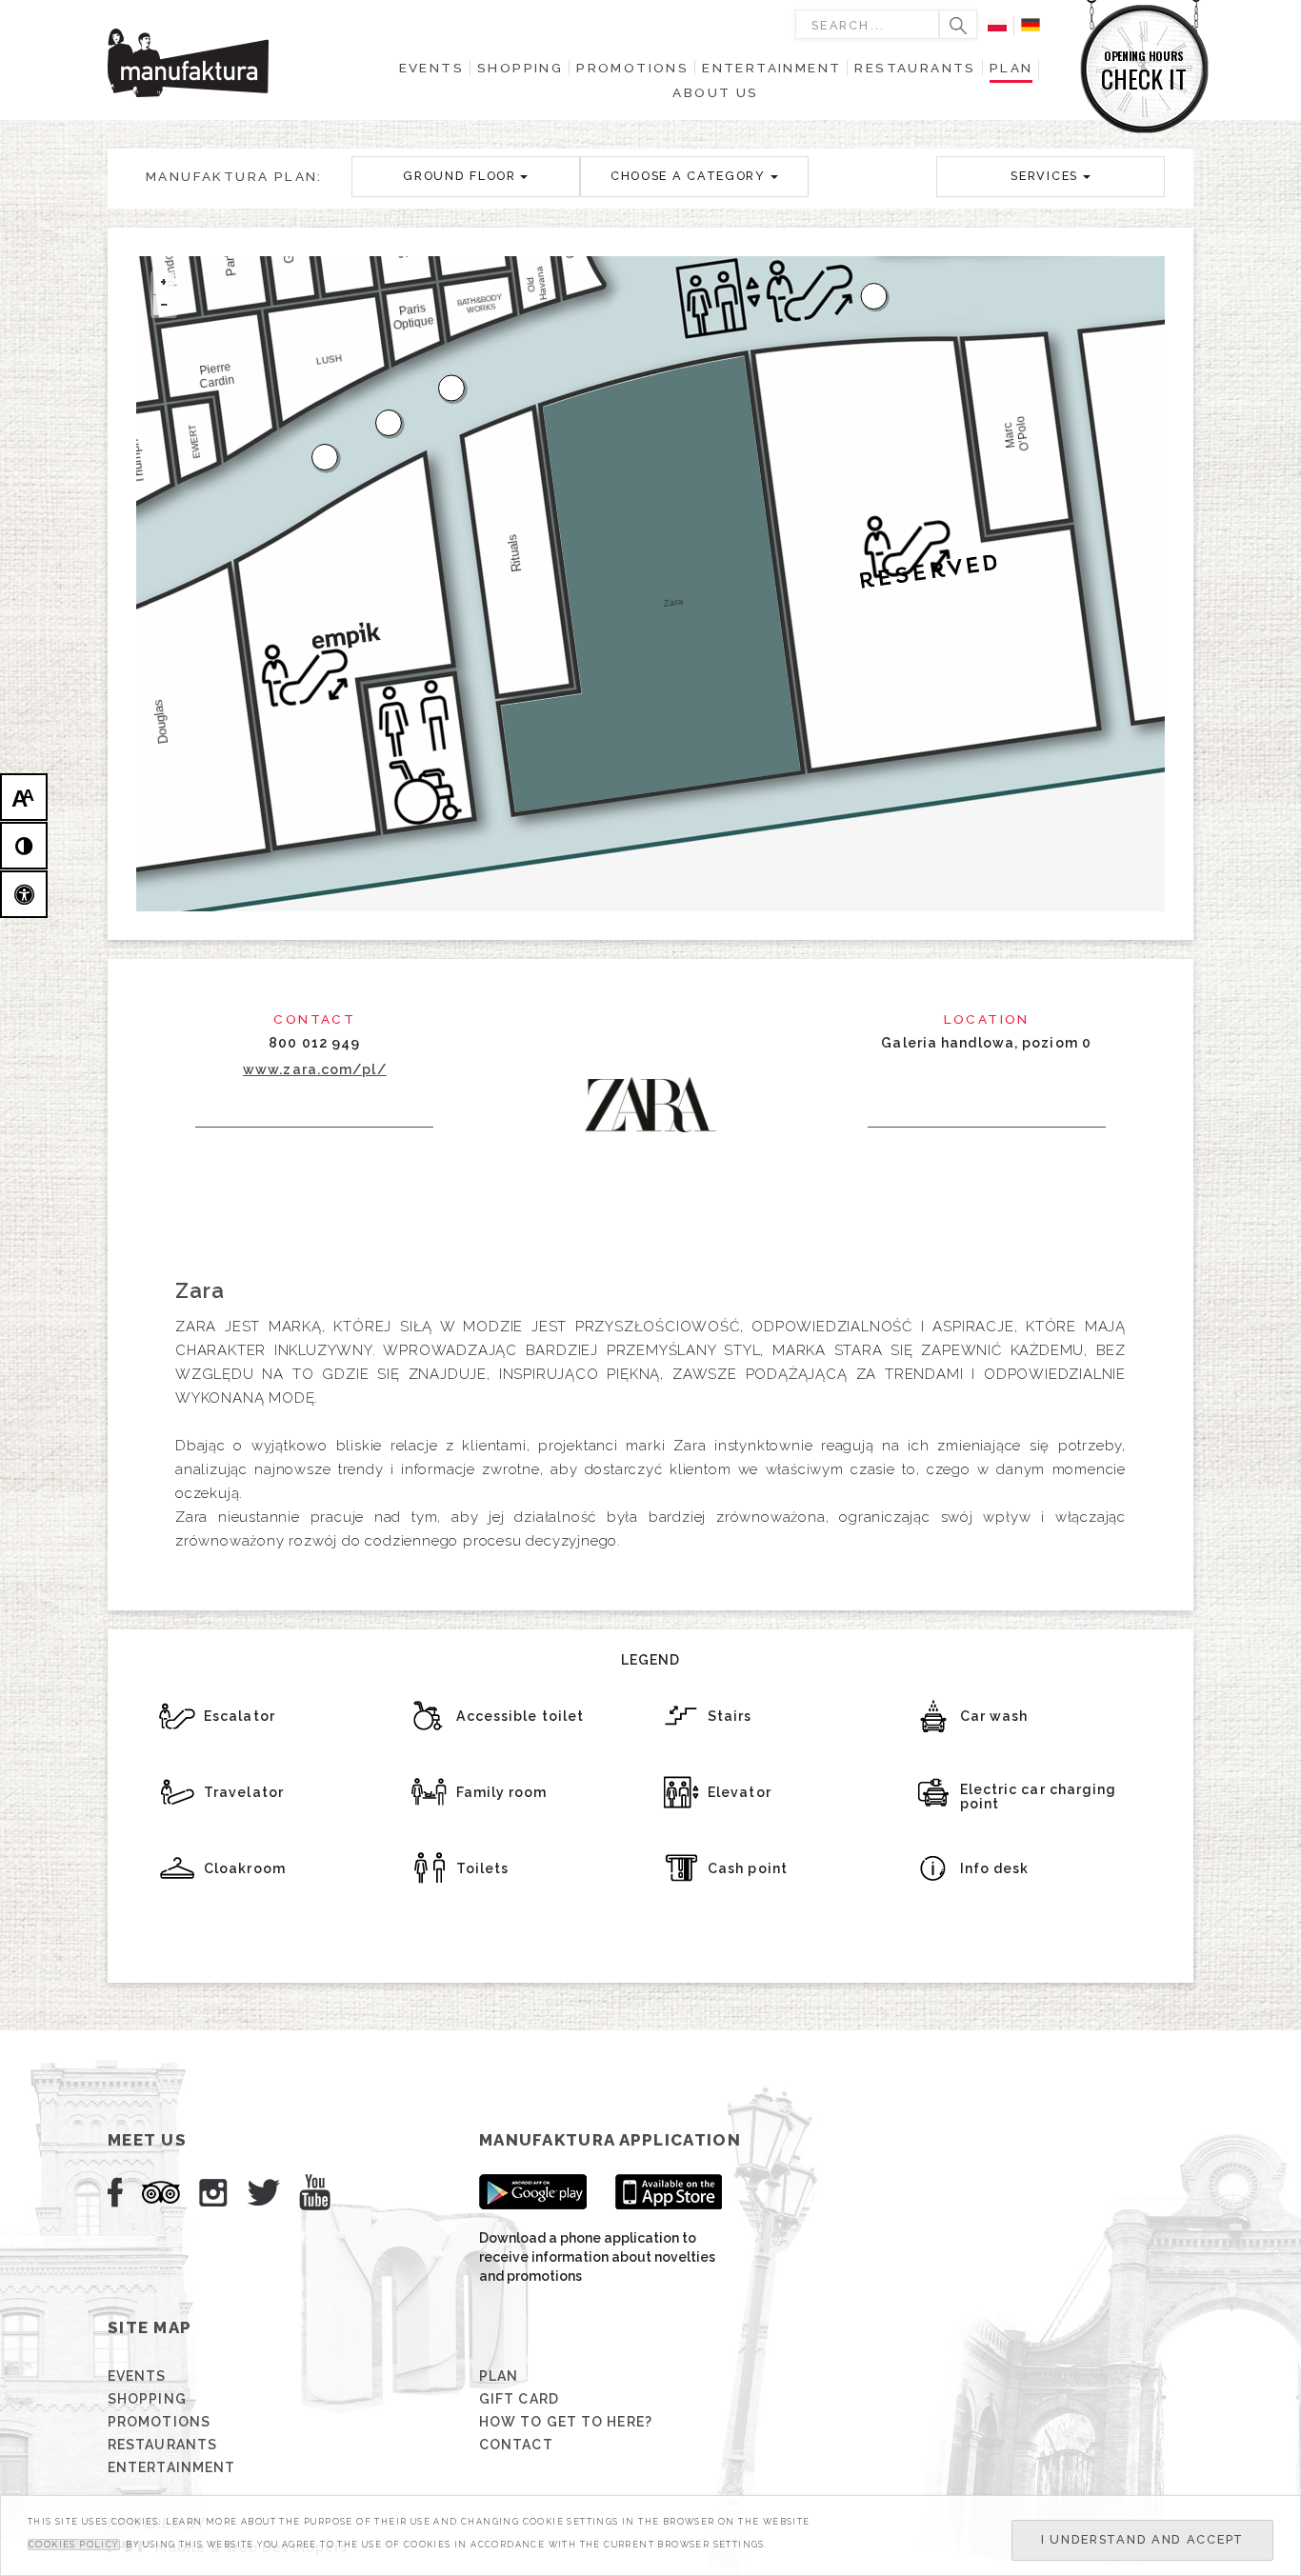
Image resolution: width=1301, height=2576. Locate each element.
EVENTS (137, 2376)
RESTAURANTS (162, 2445)
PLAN (499, 2376)
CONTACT (516, 2445)
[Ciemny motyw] (24, 846)
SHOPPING (147, 2399)
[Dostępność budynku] (24, 894)
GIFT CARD (519, 2399)
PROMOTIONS (159, 2422)
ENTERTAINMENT (171, 2467)
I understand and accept (1142, 2539)
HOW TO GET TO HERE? (566, 2422)
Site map (150, 2327)
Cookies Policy (74, 2545)
